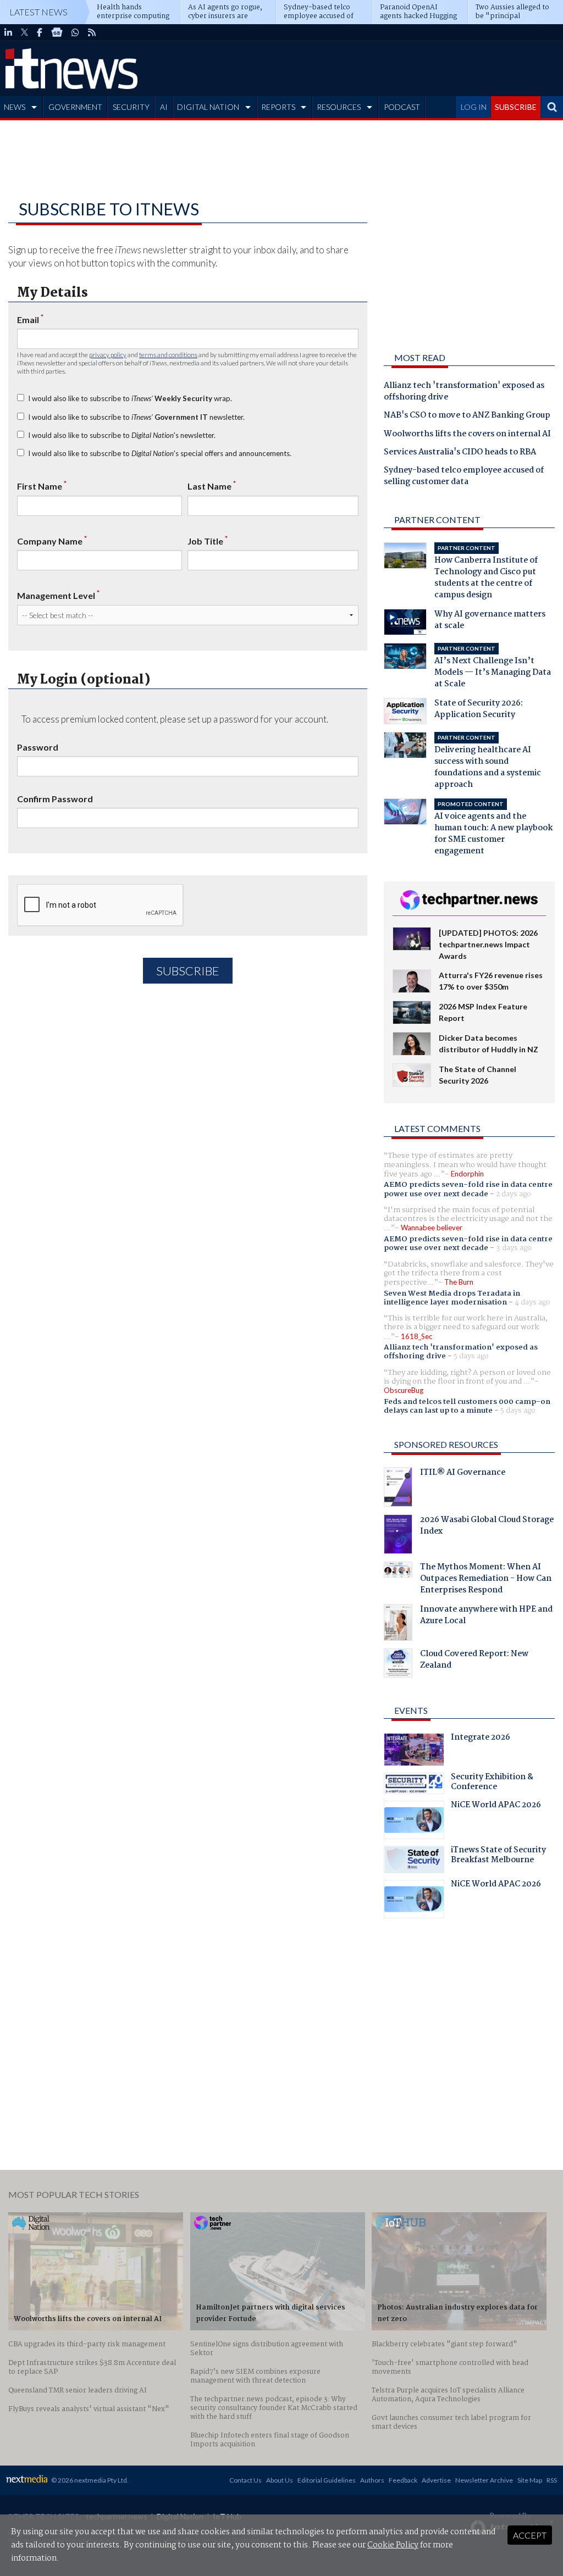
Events (411, 1710)
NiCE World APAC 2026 (496, 1806)
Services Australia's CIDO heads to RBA (460, 453)
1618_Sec (416, 1336)
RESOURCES (339, 107)
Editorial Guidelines (327, 2480)
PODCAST (402, 107)
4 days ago (532, 1302)
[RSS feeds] (92, 32)
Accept (530, 2535)
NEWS (15, 107)
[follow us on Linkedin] (8, 32)
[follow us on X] (24, 32)
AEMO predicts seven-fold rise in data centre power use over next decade (468, 1189)
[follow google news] (57, 32)
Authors (372, 2480)
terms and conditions (168, 355)
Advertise (436, 2480)
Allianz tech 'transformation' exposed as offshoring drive (464, 392)
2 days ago (514, 1194)
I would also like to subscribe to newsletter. (136, 417)
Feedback (403, 2480)
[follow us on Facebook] (40, 32)
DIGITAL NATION (208, 107)
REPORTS (278, 107)
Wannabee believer (432, 1228)
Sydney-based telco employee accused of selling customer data (464, 477)
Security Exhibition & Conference (492, 1783)
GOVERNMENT (75, 107)
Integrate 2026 (481, 1739)
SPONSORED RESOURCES (446, 1444)
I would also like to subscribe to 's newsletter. (122, 435)
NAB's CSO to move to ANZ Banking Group (467, 416)
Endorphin (467, 1174)
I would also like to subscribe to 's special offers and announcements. (160, 453)
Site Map (530, 2480)
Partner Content (437, 520)
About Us (280, 2480)
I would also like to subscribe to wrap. (130, 398)
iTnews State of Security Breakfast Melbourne (498, 1856)
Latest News (38, 12)
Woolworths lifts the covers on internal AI (467, 435)
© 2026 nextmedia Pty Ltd (89, 2480)
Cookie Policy (393, 2545)
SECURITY (131, 107)
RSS (552, 2480)
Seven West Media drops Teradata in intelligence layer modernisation (452, 1298)
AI (164, 107)
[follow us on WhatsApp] (75, 32)
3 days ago (514, 1248)
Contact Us (245, 2480)
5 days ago (471, 1356)
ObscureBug (404, 1390)
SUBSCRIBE (516, 107)
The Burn (459, 1282)
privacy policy (108, 355)
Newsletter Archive (484, 2480)
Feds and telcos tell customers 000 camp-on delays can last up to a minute (467, 1406)
